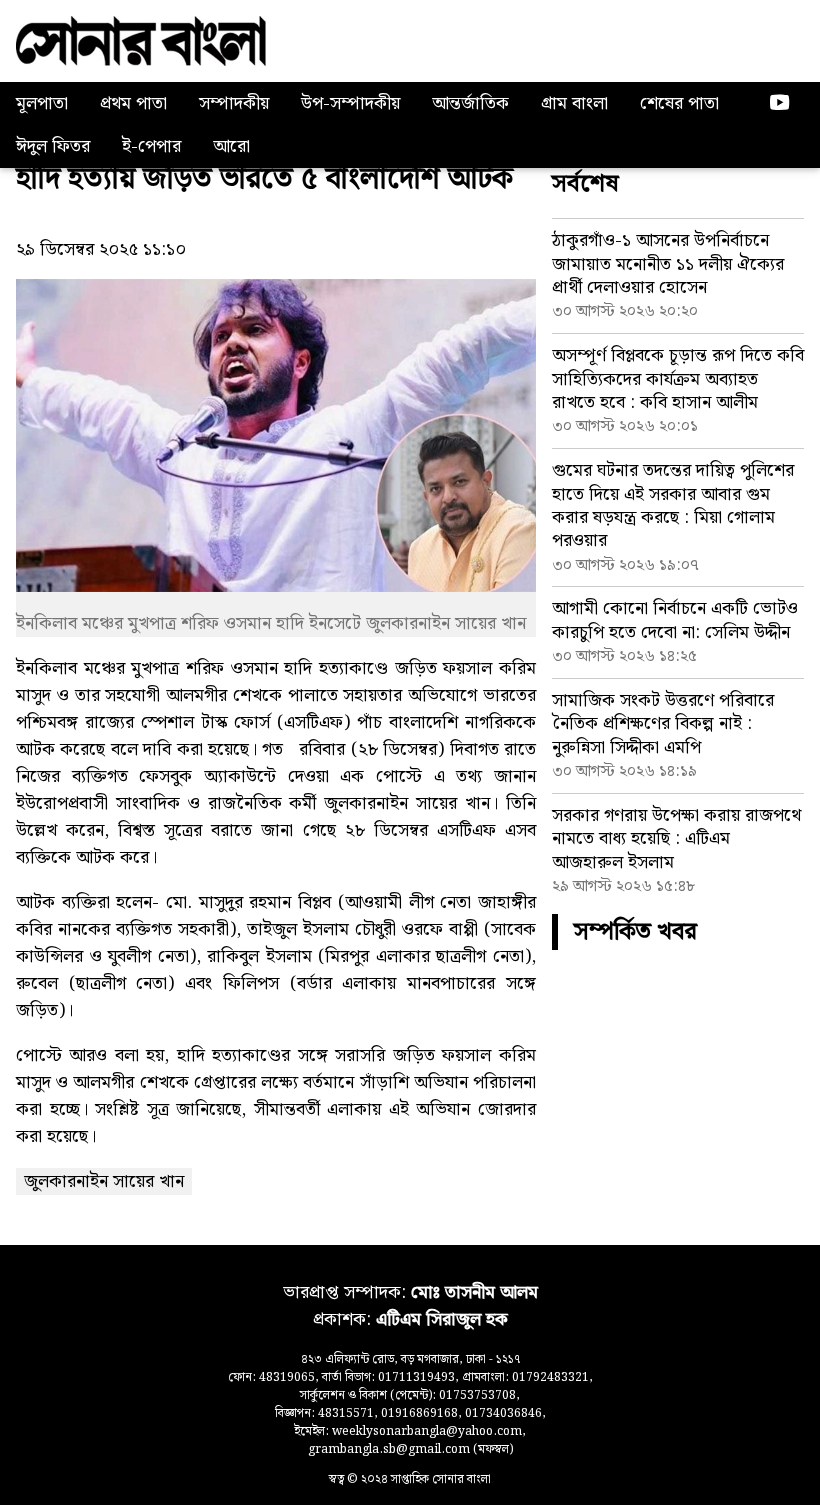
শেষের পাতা (679, 103)
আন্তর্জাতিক (470, 103)
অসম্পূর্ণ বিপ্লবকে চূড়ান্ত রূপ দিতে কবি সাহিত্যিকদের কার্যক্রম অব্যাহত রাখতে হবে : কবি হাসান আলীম (678, 379)
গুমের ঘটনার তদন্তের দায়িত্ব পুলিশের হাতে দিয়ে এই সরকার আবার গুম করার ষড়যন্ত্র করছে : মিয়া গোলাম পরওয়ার (673, 505)
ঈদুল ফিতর (53, 146)
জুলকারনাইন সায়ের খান (104, 1181)
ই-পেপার (151, 146)
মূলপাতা (42, 103)
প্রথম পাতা (133, 103)
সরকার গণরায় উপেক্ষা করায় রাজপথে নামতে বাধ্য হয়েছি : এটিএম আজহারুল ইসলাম (676, 839)
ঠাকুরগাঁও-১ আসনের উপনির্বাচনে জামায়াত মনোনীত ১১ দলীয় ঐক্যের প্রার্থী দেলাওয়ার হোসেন (668, 264)
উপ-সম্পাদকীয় (350, 103)
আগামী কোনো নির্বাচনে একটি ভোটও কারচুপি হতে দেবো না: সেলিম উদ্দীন (675, 620)
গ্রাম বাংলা (574, 103)
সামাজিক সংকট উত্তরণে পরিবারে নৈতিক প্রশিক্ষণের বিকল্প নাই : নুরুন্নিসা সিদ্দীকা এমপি (663, 724)
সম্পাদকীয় (234, 103)
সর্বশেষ (585, 184)
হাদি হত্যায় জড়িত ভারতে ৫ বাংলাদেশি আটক (264, 179)
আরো (231, 146)
